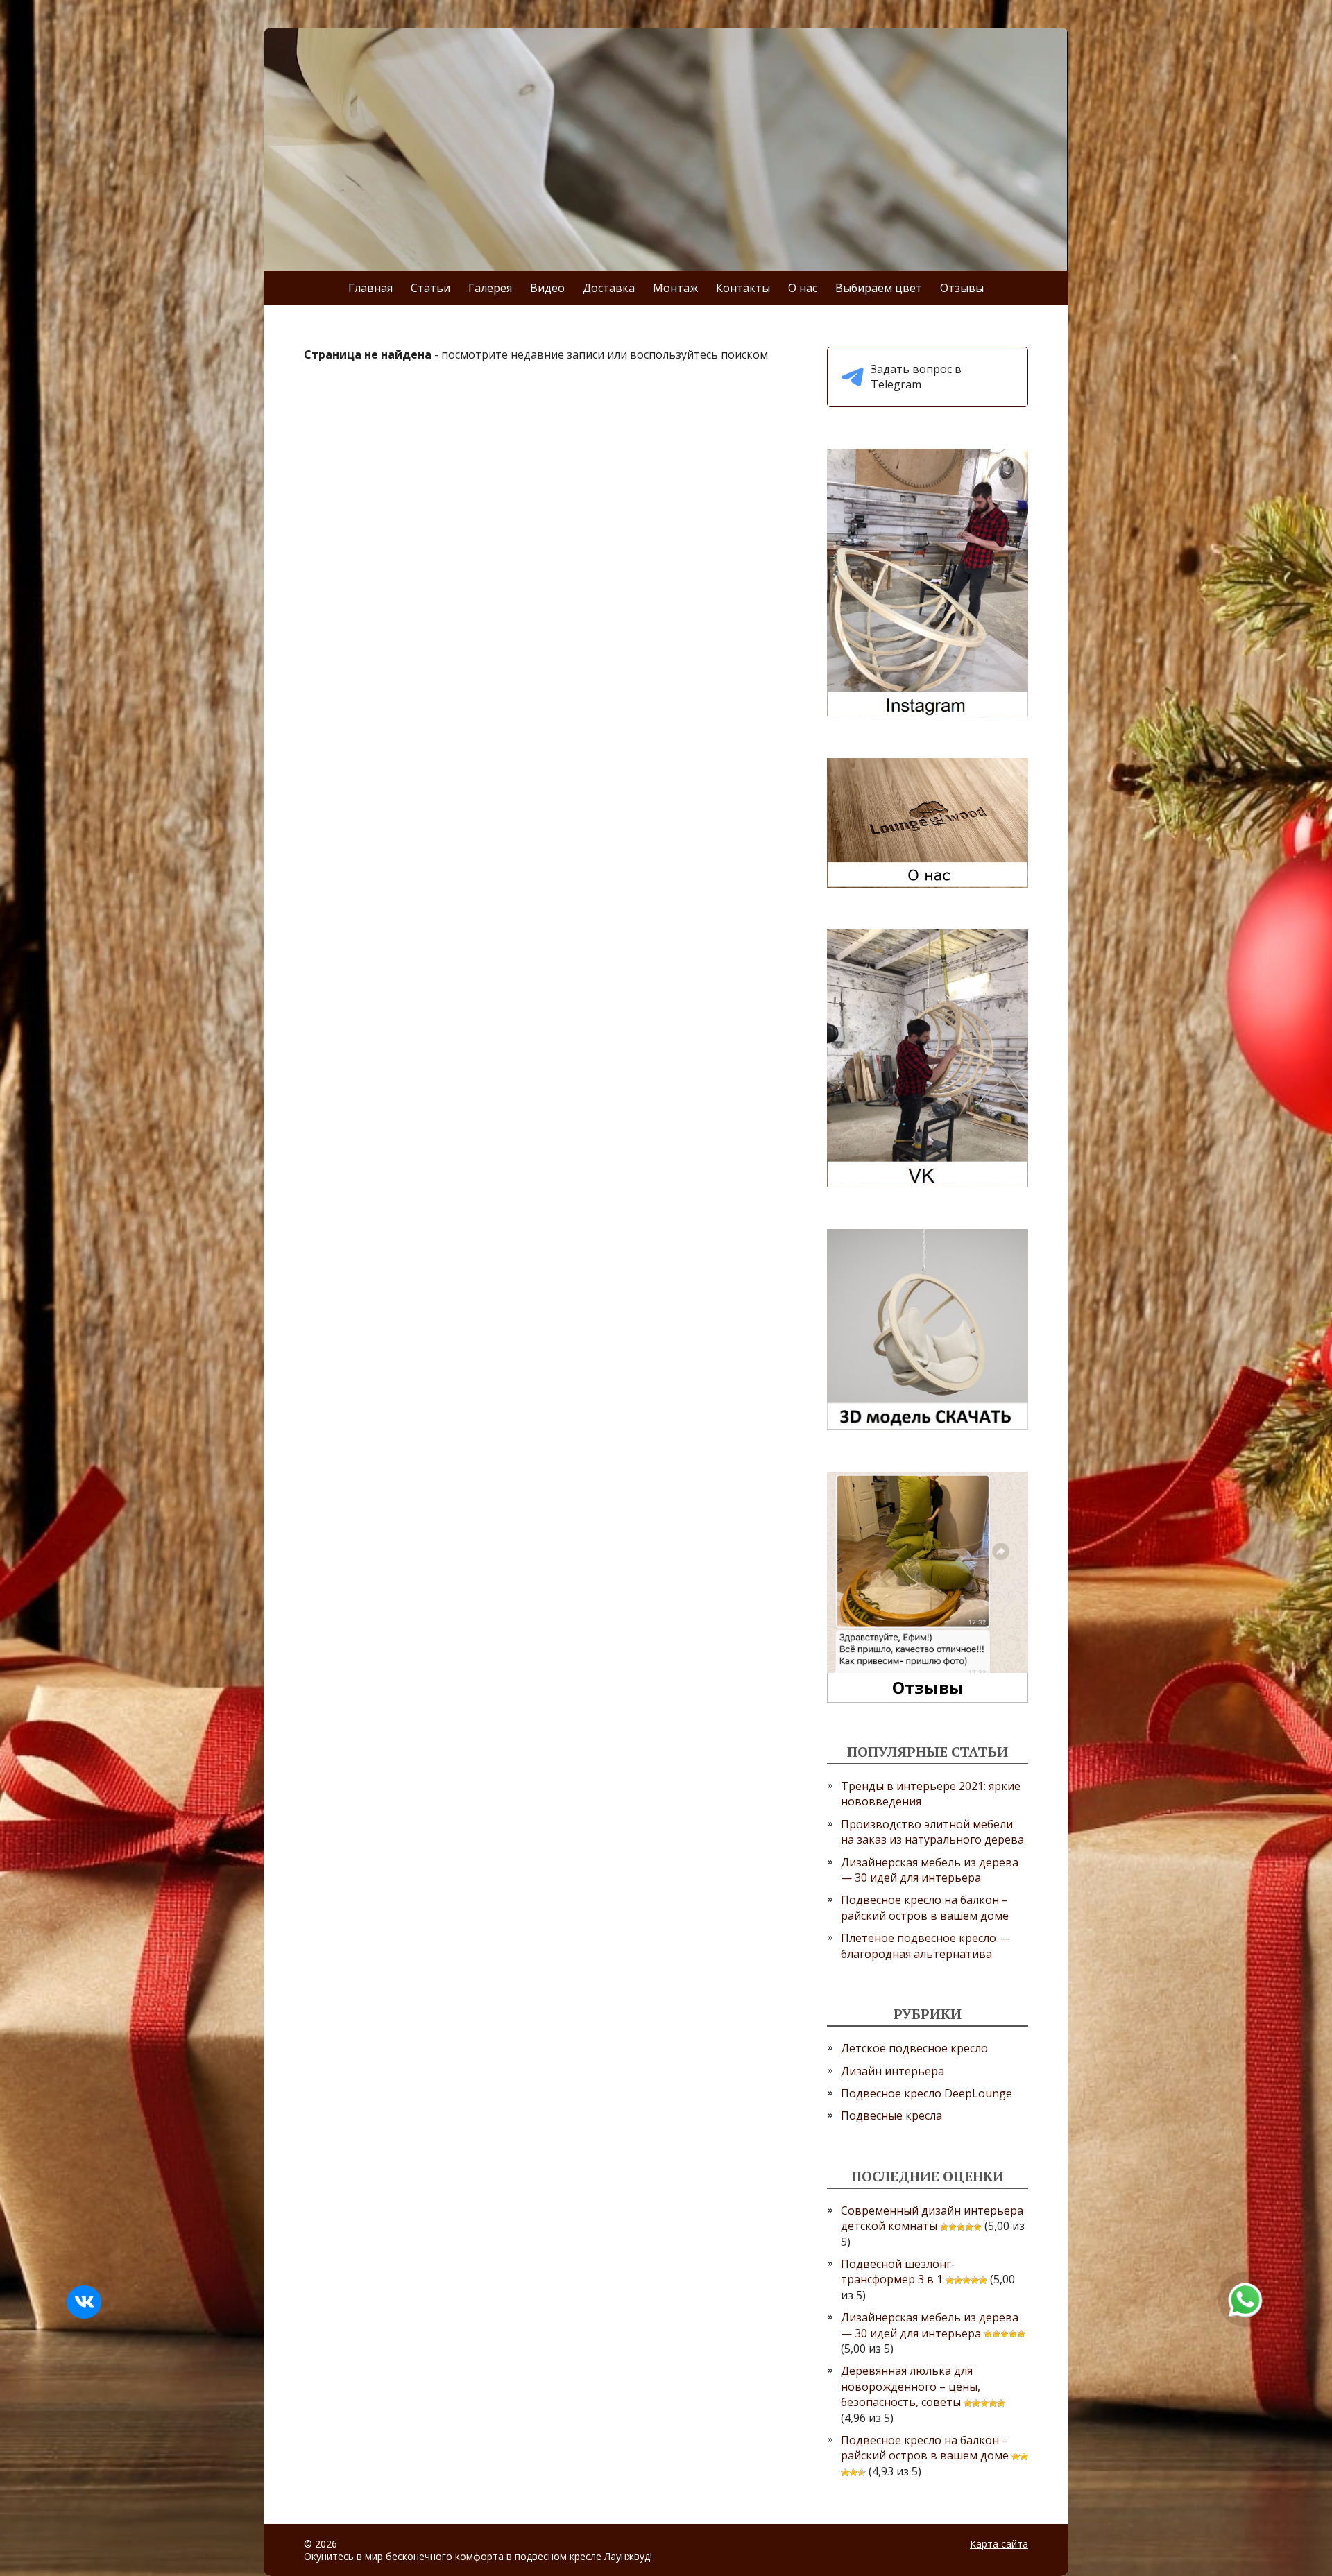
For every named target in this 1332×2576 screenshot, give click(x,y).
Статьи (430, 288)
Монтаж (675, 288)
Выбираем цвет (879, 288)
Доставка (609, 288)
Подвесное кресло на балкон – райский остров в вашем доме (925, 1907)
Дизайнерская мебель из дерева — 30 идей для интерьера (930, 1870)
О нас (803, 288)
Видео (547, 288)
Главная (370, 288)
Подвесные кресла (891, 2115)
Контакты (743, 288)
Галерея (490, 288)
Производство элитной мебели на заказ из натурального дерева (932, 1832)
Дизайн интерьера (893, 2071)
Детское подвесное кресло (914, 2048)
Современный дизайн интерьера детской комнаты (932, 2218)
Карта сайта (999, 2544)
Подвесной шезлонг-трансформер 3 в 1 (898, 2272)
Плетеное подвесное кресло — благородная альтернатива (925, 1946)
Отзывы (962, 288)
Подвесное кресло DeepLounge (927, 2093)
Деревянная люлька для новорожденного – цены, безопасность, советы (911, 2386)
